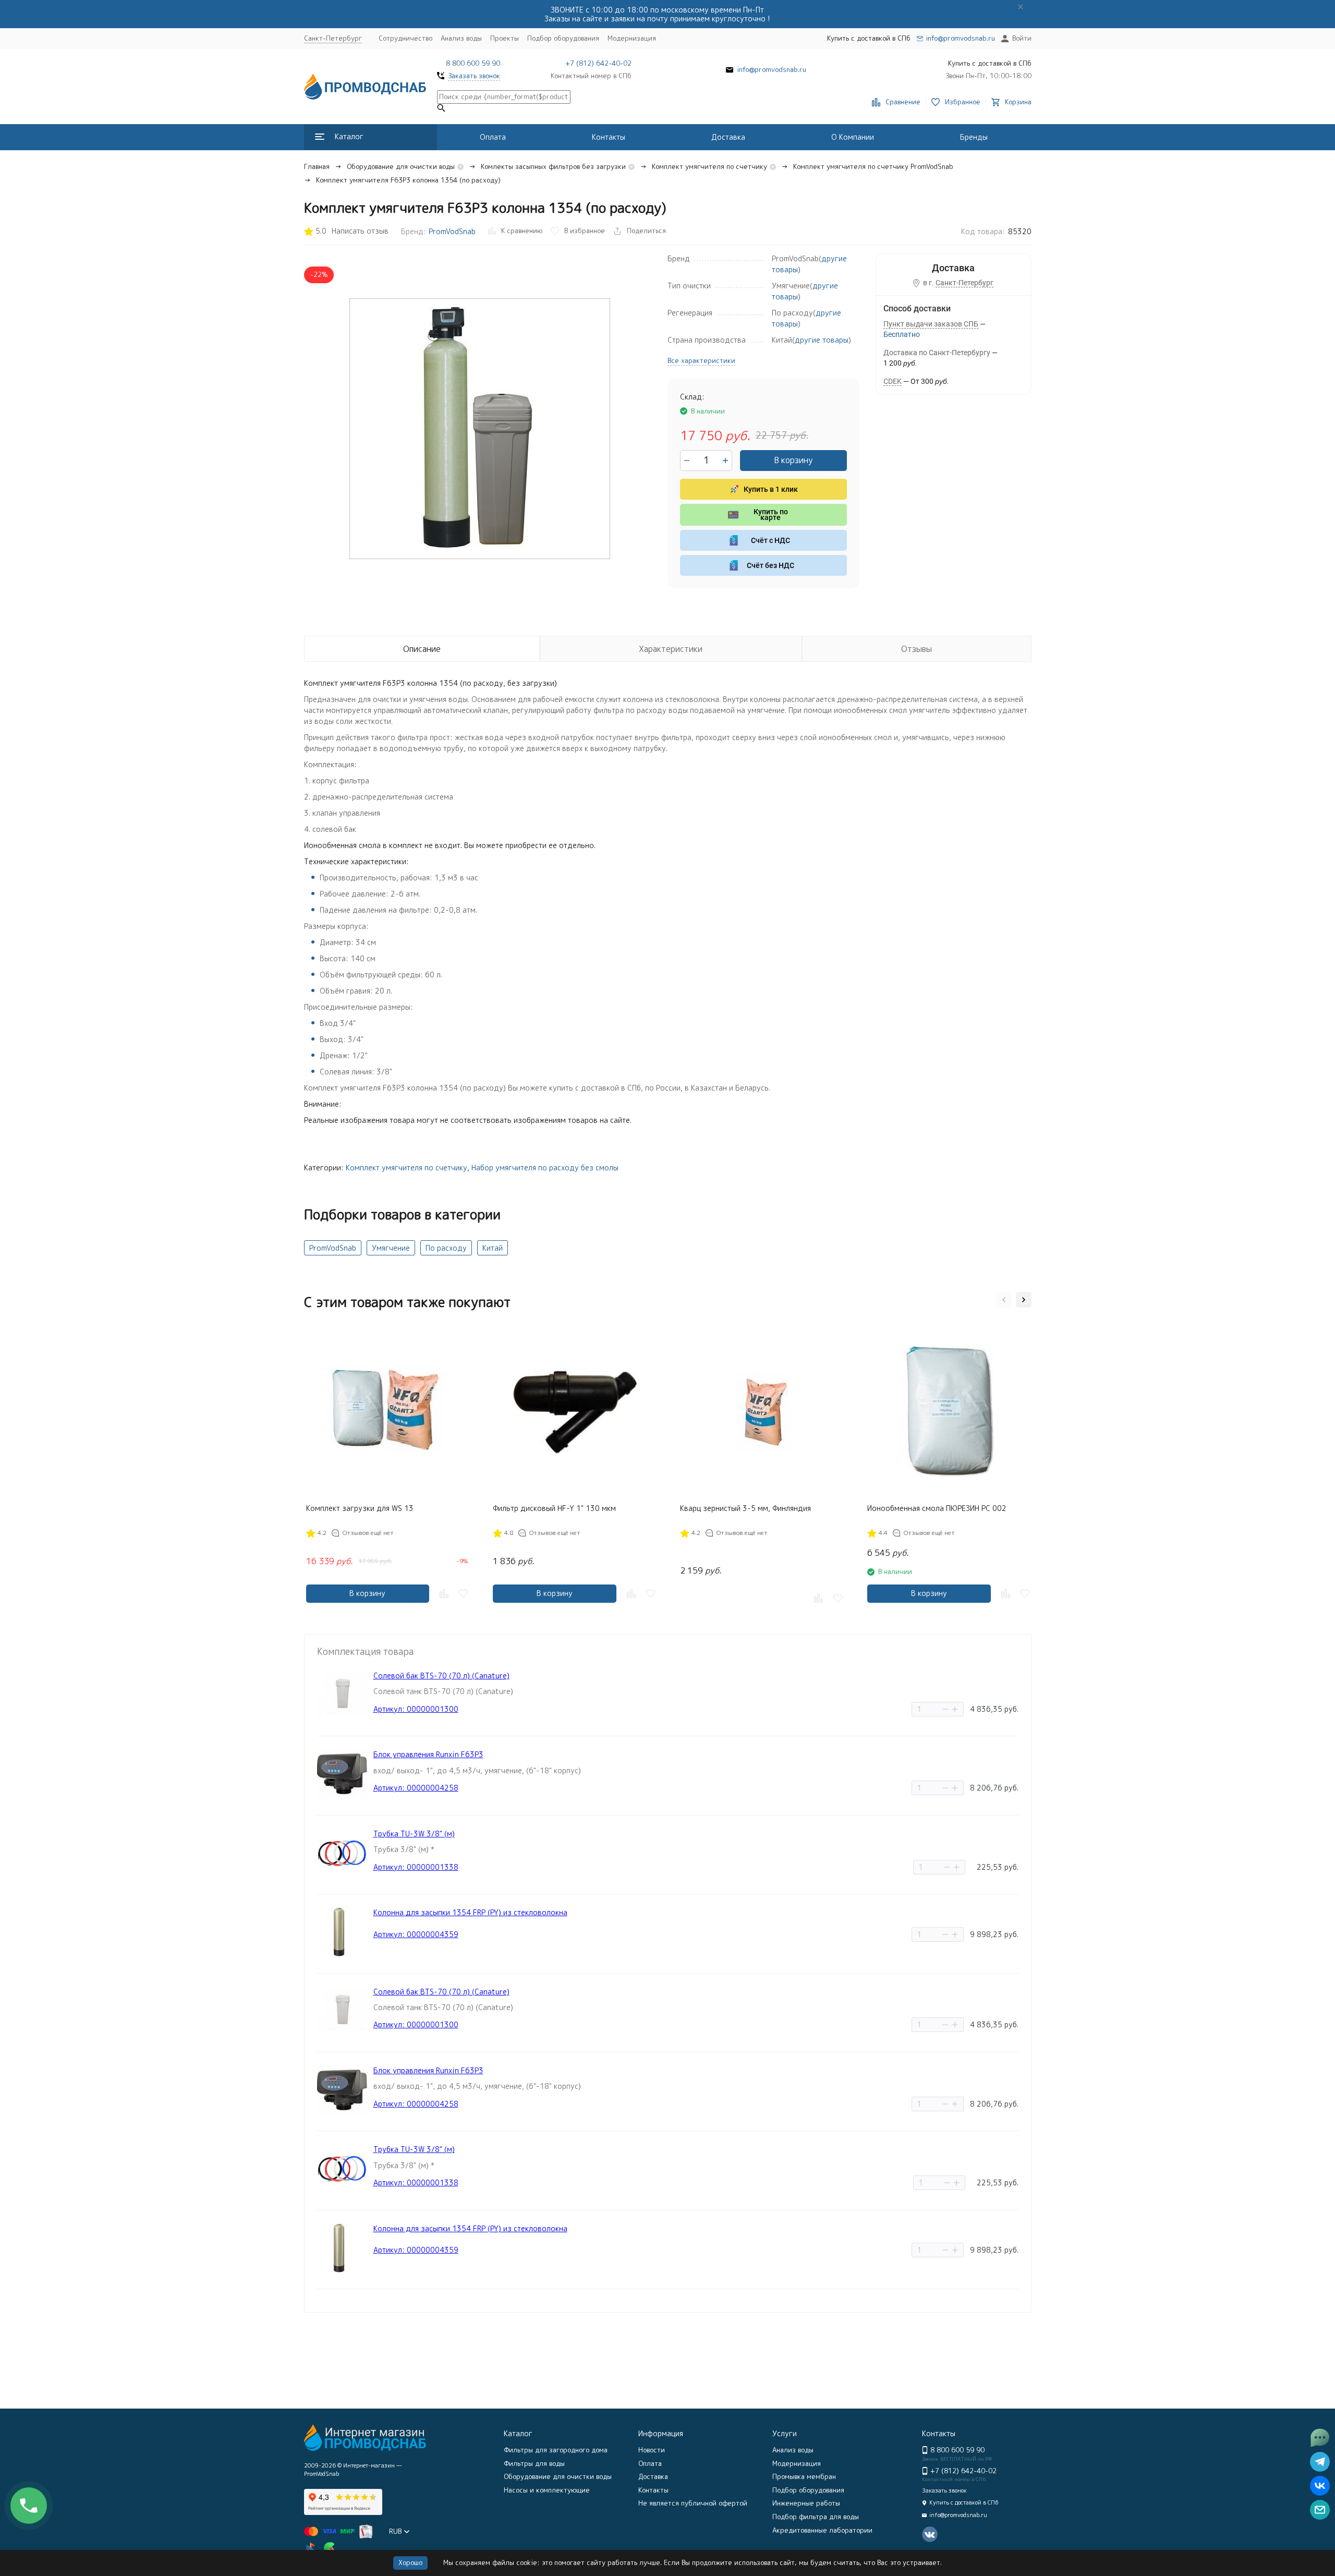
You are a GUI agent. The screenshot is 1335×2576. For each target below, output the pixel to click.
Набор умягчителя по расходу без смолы (545, 1168)
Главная (317, 166)
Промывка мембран (804, 2476)
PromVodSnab (452, 231)
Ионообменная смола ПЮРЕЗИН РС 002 (937, 1508)
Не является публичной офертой (693, 2503)
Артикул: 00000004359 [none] (416, 1934)
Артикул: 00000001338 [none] (416, 1867)
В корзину (793, 460)
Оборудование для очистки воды (401, 166)
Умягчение (391, 1248)
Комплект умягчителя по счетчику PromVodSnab (873, 166)
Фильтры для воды (534, 2463)
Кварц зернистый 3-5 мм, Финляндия (745, 1508)
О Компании (853, 137)
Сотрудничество (405, 38)
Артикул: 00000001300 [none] (416, 1709)
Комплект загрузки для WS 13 (360, 1508)
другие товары (822, 340)
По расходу (446, 1248)
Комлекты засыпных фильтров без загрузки (553, 166)
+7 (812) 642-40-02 (598, 63)
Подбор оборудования (563, 38)
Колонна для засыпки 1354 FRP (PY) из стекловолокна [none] (470, 1912)
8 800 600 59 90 (473, 63)
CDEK (893, 381)
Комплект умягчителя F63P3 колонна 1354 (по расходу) (408, 180)
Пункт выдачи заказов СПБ (931, 324)
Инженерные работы (806, 2503)
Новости (652, 2450)
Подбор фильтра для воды (816, 2517)
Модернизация (632, 38)
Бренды (974, 137)
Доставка (728, 137)
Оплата (493, 137)
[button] (1004, 1300)
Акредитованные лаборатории (822, 2530)
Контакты (609, 137)
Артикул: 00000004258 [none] (416, 1788)
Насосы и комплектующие (547, 2490)
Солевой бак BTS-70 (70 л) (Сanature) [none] (441, 1676)
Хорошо (410, 2562)
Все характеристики (701, 360)
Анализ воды (461, 38)
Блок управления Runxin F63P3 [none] (428, 1754)
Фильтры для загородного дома (556, 2450)
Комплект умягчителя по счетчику (709, 166)
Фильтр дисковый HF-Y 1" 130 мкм (554, 1508)
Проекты (505, 38)
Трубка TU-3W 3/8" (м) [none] (414, 1834)
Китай (493, 1248)
